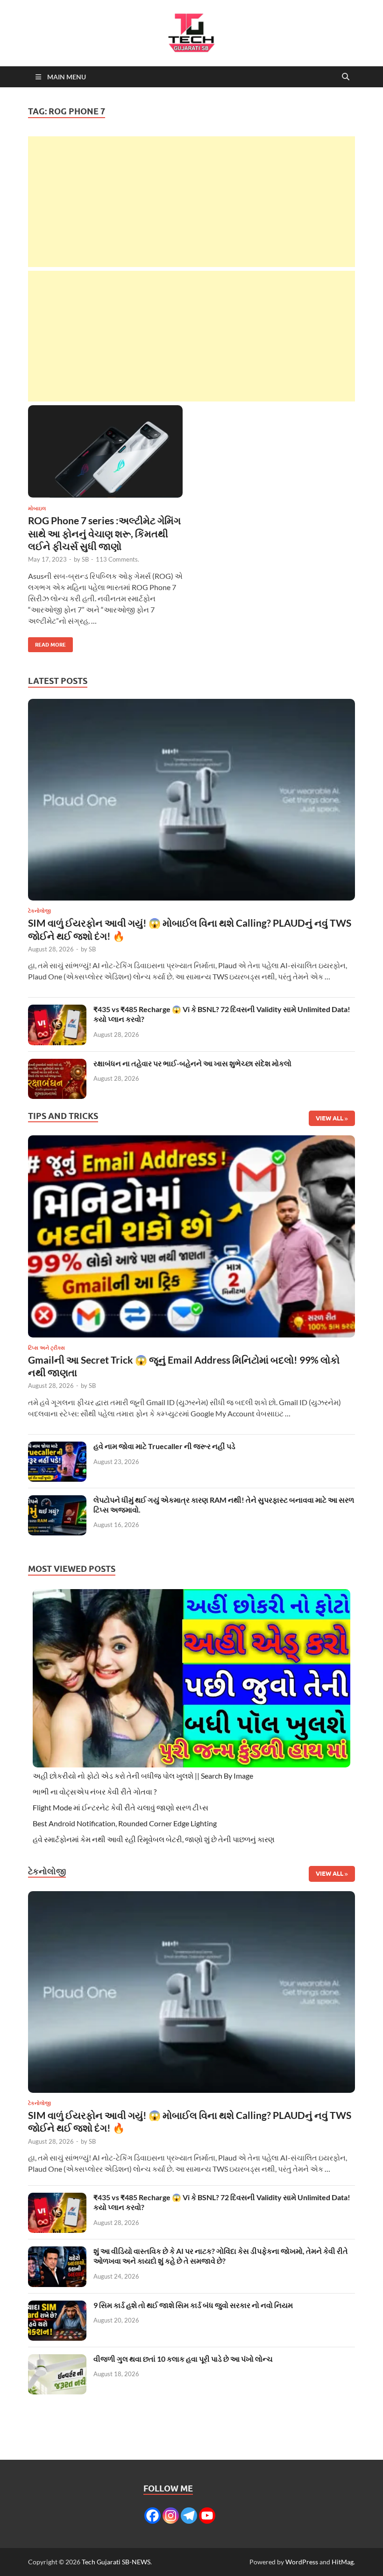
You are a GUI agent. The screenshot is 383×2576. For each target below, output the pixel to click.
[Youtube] (207, 2516)
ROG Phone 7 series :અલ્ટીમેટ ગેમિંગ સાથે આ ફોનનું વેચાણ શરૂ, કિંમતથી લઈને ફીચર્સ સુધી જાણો (104, 533)
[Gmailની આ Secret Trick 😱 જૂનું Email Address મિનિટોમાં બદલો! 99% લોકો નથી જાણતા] (191, 1239)
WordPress (302, 2562)
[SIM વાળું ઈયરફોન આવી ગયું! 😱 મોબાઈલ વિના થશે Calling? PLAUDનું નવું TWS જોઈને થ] (191, 802)
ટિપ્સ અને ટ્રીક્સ (46, 1348)
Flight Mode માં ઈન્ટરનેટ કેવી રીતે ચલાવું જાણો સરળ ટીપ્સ (121, 1807)
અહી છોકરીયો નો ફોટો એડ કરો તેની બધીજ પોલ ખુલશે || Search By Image (143, 1776)
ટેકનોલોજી (39, 911)
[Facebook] (152, 2516)
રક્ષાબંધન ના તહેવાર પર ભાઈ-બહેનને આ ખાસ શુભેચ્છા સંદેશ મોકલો (192, 1063)
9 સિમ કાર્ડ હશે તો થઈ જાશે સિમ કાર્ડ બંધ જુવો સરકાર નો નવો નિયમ (193, 2305)
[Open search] (346, 77)
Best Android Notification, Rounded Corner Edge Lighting (125, 1823)
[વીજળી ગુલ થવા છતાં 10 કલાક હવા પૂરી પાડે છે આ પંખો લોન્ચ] (57, 2360)
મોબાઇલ (37, 508)
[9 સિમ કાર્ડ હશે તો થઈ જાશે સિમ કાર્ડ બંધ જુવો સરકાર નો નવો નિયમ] (57, 2306)
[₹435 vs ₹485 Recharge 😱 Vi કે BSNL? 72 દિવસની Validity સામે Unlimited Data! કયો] (57, 1010)
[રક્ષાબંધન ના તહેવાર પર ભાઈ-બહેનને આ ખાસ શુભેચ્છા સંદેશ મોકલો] (57, 1064)
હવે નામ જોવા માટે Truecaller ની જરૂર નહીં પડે (164, 1446)
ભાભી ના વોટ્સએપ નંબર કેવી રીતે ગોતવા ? (95, 1791)
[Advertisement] (191, 202)
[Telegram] (189, 2516)
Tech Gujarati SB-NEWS (116, 2562)
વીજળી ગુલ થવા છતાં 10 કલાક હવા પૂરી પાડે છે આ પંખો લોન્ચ (183, 2359)
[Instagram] (171, 2516)
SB (85, 559)
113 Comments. (117, 559)
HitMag (343, 2562)
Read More (47, 643)
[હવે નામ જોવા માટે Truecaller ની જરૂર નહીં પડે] (57, 1447)
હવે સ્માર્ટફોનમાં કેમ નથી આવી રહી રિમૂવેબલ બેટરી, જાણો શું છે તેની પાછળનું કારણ (154, 1839)
